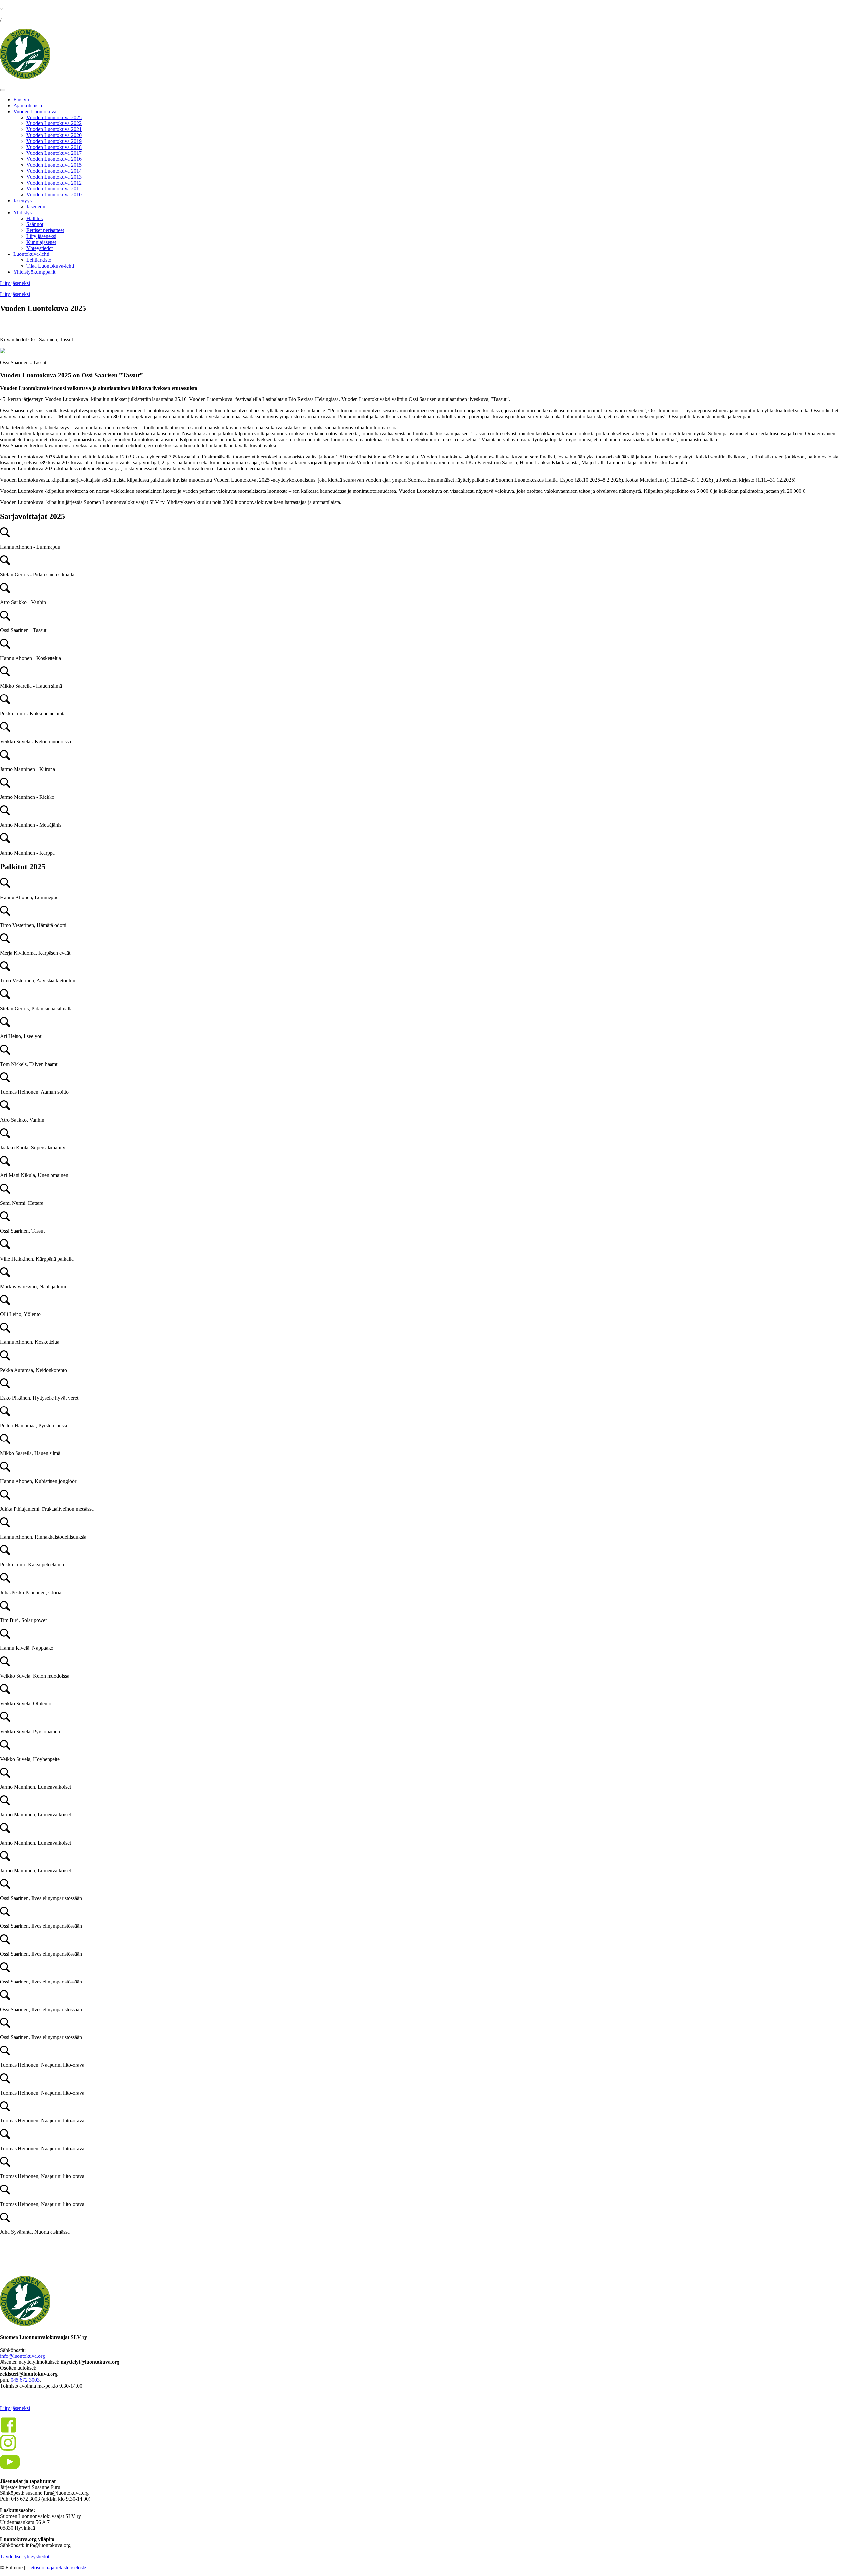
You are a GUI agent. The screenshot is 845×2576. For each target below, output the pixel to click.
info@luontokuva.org (22, 2356)
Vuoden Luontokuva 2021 (54, 129)
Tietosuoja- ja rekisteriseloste (56, 2568)
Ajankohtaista (28, 105)
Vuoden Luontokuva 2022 (54, 123)
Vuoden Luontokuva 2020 (54, 135)
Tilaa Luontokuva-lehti (50, 266)
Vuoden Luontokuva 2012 (54, 183)
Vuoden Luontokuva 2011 (54, 189)
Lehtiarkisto (39, 260)
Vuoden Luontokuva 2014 (54, 171)
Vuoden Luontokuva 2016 (54, 159)
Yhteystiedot (40, 248)
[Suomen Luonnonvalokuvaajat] (25, 77)
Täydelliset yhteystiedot (25, 2556)
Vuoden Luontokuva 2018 (54, 147)
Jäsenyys (22, 201)
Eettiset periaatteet (45, 230)
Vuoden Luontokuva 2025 (54, 117)
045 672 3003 (25, 2380)
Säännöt (35, 224)
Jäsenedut (36, 206)
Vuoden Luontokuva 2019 (54, 141)
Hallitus (34, 218)
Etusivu (21, 100)
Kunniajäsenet (41, 242)
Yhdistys (22, 212)
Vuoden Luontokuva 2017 (54, 153)
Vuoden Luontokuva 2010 (54, 195)
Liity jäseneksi (41, 236)
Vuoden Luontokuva (35, 111)
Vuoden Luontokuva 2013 (54, 177)
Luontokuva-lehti (31, 254)
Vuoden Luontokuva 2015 (54, 165)
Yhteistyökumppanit (34, 272)
